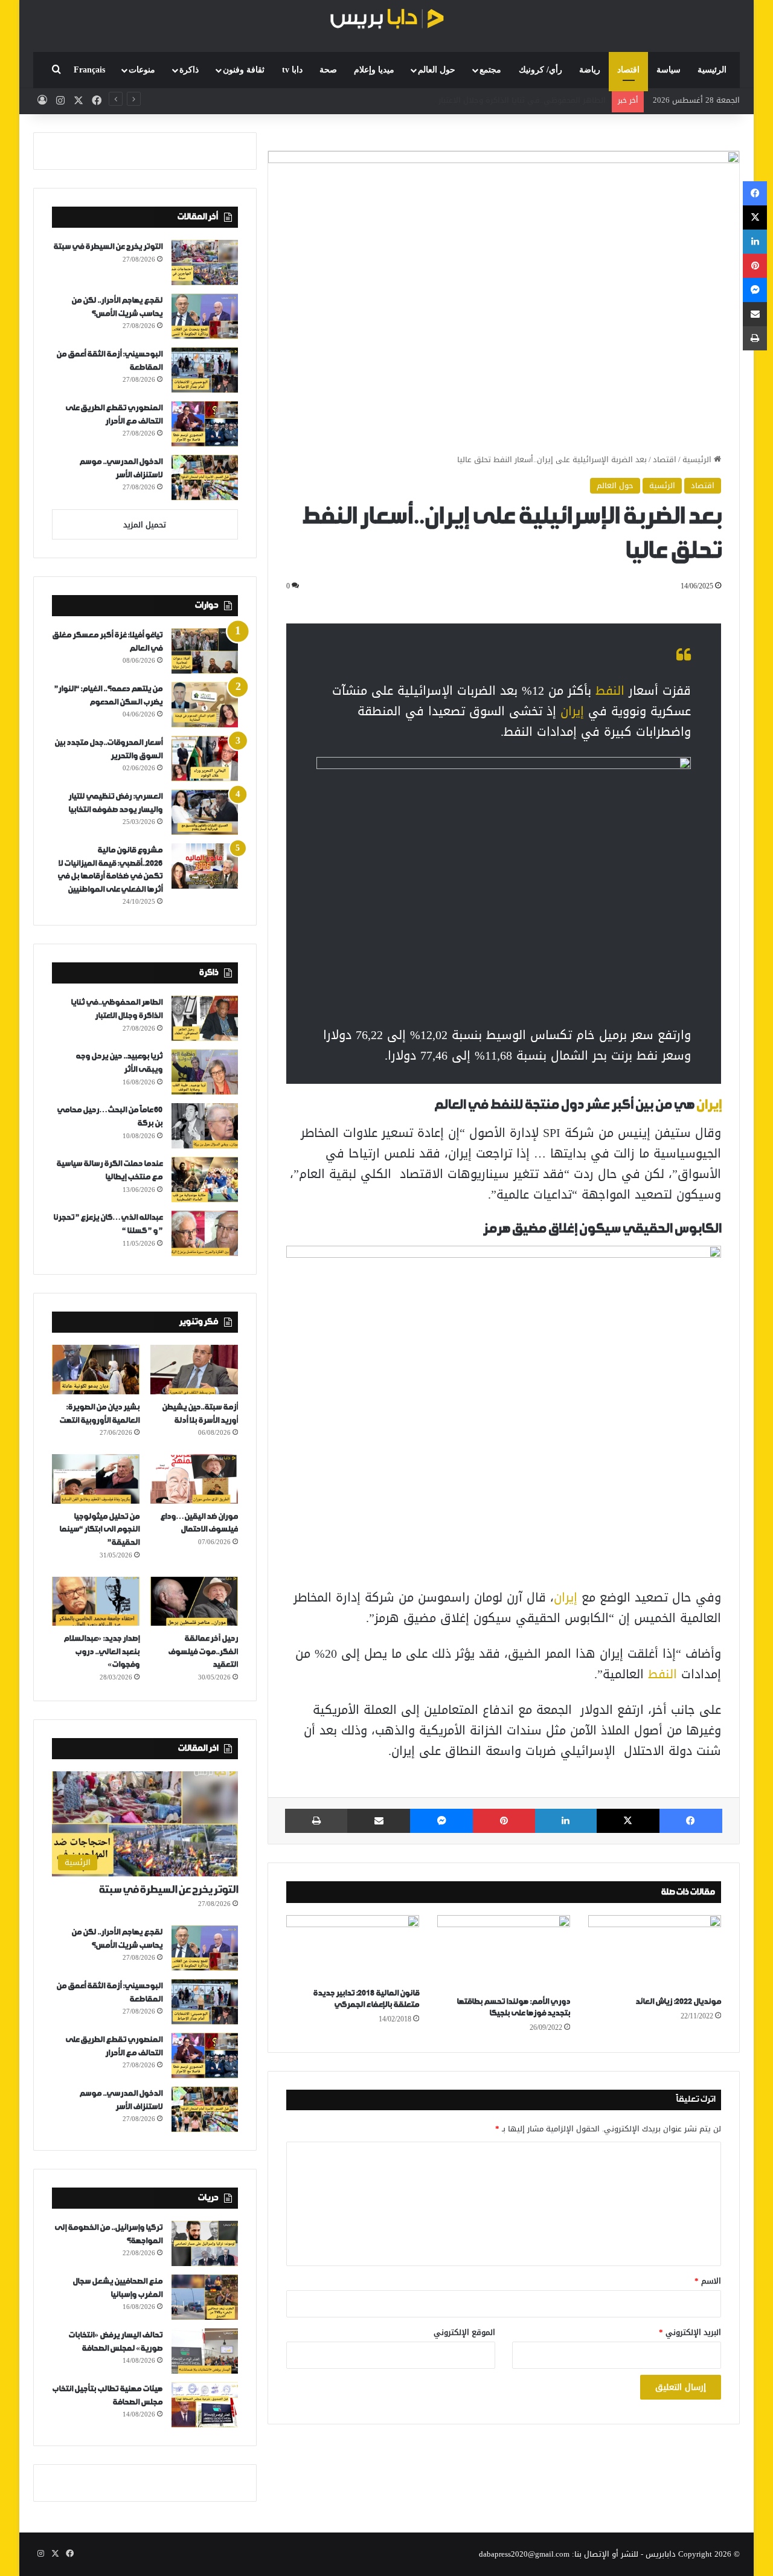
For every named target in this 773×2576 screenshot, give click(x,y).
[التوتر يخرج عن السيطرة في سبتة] (205, 262)
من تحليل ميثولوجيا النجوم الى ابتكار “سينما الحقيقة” (99, 1530)
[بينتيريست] (504, 1821)
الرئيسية (712, 70)
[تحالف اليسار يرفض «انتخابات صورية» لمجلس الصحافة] (205, 2351)
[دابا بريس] (386, 20)
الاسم (708, 2281)
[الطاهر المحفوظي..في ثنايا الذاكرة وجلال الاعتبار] (205, 1018)
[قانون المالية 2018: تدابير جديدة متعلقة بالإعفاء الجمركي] (353, 1948)
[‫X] (628, 1821)
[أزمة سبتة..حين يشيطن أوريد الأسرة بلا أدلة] (194, 1370)
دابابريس (661, 2554)
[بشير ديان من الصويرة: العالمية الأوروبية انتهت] (96, 1370)
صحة (328, 70)
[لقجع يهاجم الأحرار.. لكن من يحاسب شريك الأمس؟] (205, 316)
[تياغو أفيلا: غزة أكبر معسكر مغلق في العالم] (205, 651)
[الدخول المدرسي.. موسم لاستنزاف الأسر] (205, 478)
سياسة (669, 70)
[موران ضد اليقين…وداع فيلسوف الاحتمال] (194, 1479)
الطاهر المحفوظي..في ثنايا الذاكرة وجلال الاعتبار (522, 100)
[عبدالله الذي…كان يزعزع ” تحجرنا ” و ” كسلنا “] (205, 1233)
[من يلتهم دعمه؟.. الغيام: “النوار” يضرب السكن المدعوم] (205, 705)
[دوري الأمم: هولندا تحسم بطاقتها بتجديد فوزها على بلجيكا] (504, 1953)
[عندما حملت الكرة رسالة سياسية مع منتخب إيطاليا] (205, 1180)
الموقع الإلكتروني (464, 2332)
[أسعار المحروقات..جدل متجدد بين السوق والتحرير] (205, 758)
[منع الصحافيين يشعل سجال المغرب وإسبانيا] (205, 2297)
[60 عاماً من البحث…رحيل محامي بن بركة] (205, 1126)
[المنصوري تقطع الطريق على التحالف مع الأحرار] (205, 424)
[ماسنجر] (441, 1821)
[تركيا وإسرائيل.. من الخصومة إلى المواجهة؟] (205, 2243)
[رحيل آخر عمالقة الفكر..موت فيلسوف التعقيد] (194, 1602)
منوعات (142, 70)
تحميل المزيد (145, 525)
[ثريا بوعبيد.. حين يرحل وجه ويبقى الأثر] (205, 1072)
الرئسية (662, 485)
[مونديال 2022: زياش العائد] (655, 1953)
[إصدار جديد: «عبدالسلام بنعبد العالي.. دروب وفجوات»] (96, 1602)
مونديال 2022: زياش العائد (678, 2002)
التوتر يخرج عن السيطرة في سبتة (108, 247)
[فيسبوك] (691, 1821)
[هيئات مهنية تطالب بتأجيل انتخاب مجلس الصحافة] (205, 2405)
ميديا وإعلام (374, 70)
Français (89, 70)
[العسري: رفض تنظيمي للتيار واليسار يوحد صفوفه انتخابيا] (205, 812)
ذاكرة (189, 70)
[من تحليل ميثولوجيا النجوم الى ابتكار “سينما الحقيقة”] (96, 1479)
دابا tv (292, 70)
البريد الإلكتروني (690, 2332)
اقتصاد (628, 70)
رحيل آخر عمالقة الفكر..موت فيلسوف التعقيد (203, 1652)
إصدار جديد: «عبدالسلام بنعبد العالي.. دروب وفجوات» (101, 1652)
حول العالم (437, 70)
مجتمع (490, 70)
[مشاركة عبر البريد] (379, 1821)
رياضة (590, 70)
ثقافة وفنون (244, 70)
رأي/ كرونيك (540, 70)
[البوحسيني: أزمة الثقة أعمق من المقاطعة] (205, 370)
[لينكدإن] (566, 1821)
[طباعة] (316, 1821)
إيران (572, 711)
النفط (610, 691)
